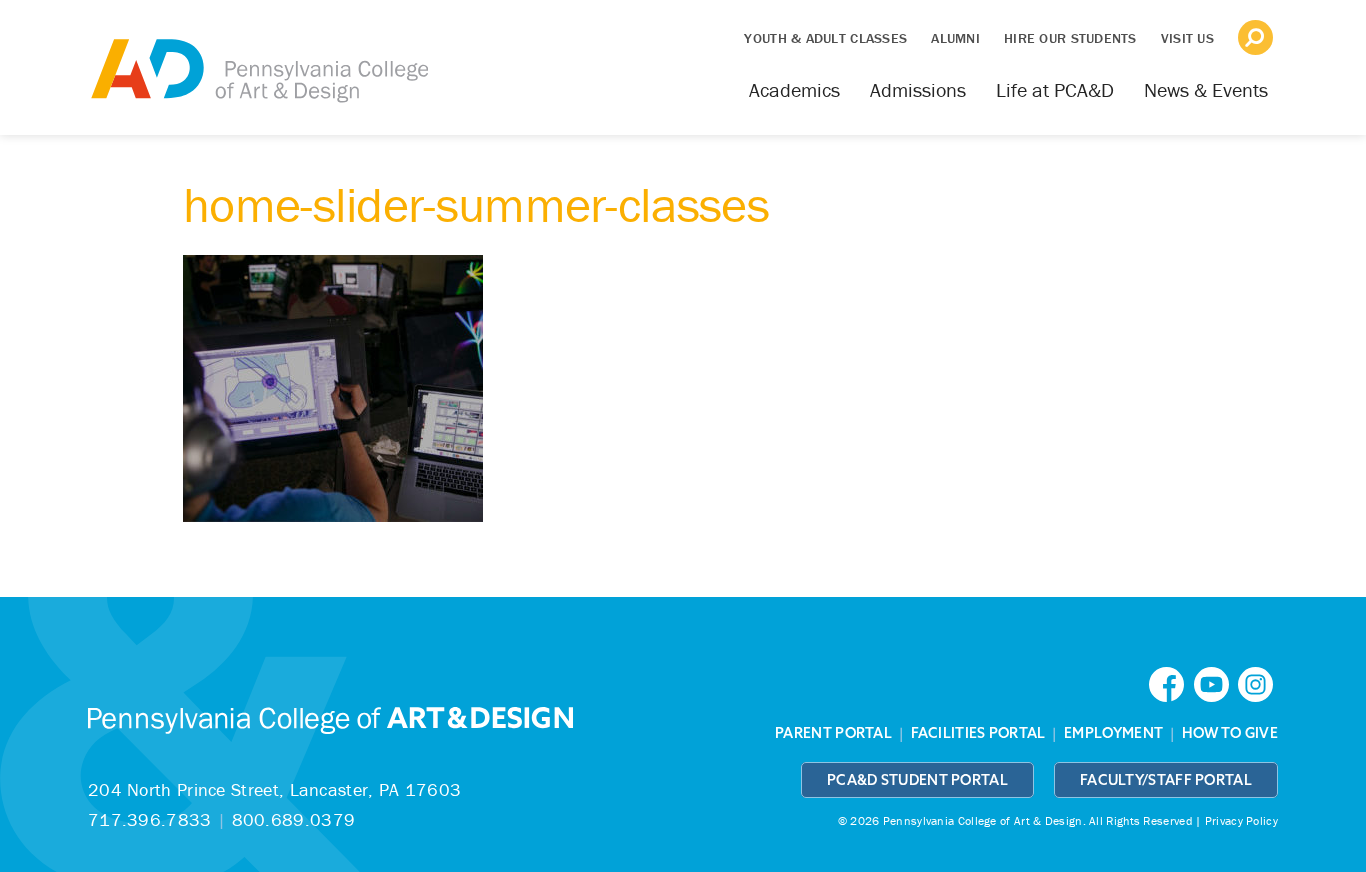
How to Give (1230, 733)
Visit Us (1187, 38)
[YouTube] (1216, 682)
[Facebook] (1171, 682)
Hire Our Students (1070, 38)
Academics (794, 89)
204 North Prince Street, (274, 789)
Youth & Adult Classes (825, 38)
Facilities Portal (978, 733)
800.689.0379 (294, 819)
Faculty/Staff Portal (1166, 780)
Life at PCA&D (1055, 89)
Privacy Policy (1241, 820)
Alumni (955, 38)
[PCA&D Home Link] (258, 57)
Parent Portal (833, 733)
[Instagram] (1258, 682)
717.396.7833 (150, 819)
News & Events (1206, 89)
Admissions (918, 89)
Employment (1113, 733)
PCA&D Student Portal (917, 780)
